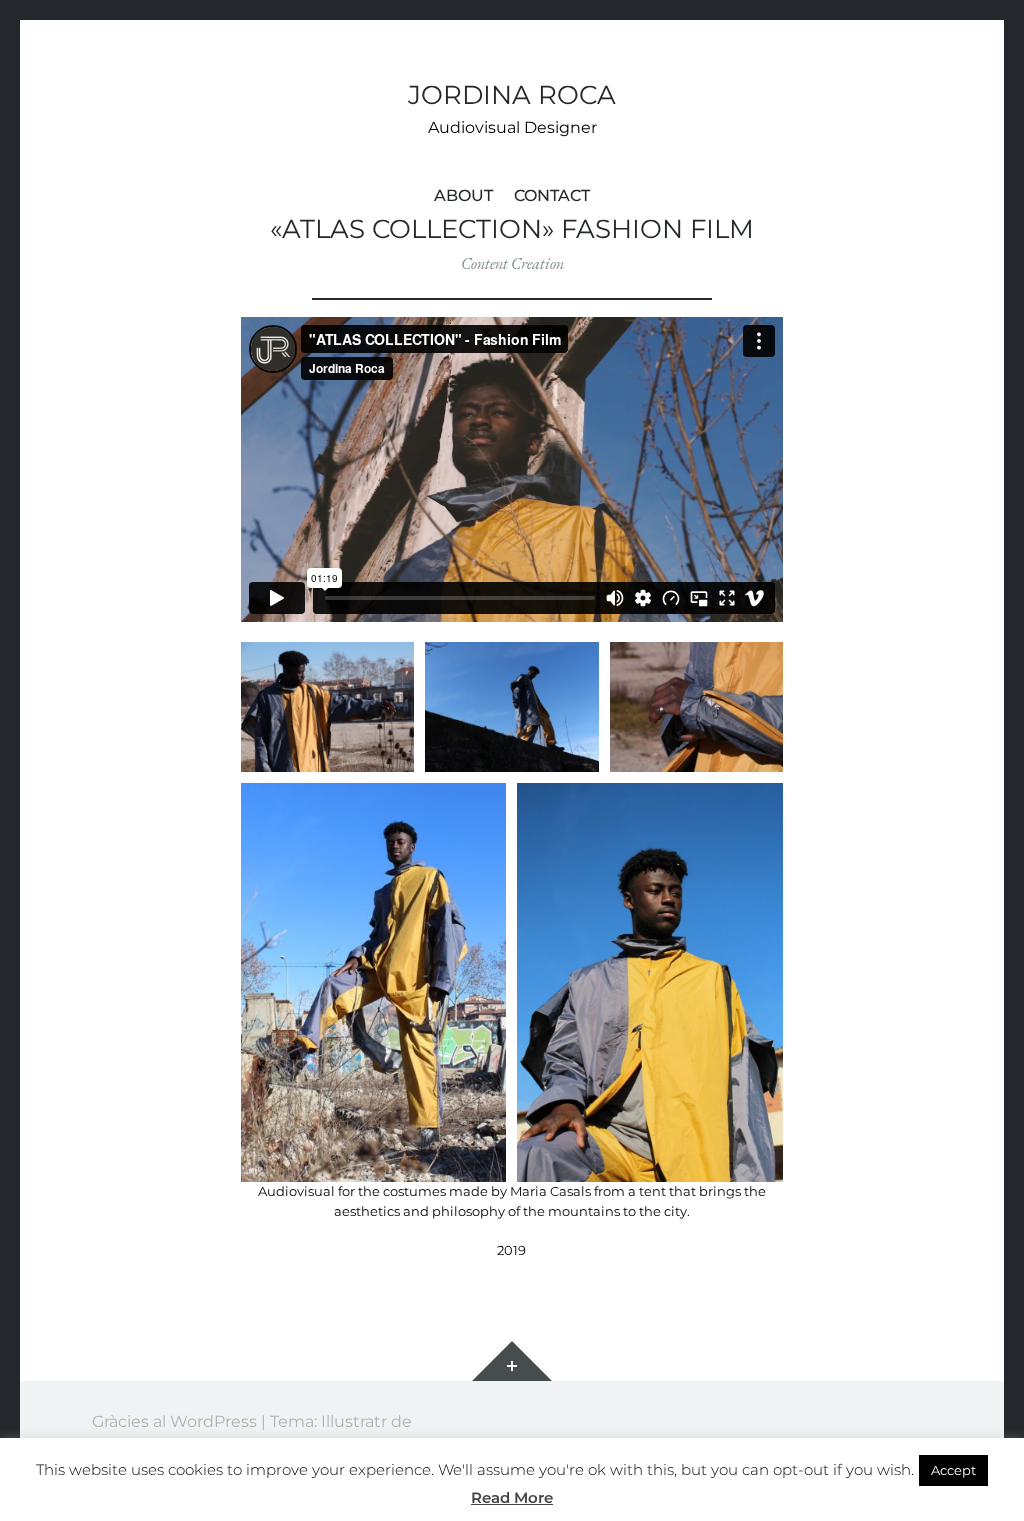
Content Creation (512, 263)
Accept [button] (953, 1470)
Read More (512, 1497)
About (463, 195)
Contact (552, 195)
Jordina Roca (512, 94)
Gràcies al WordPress (174, 1421)
